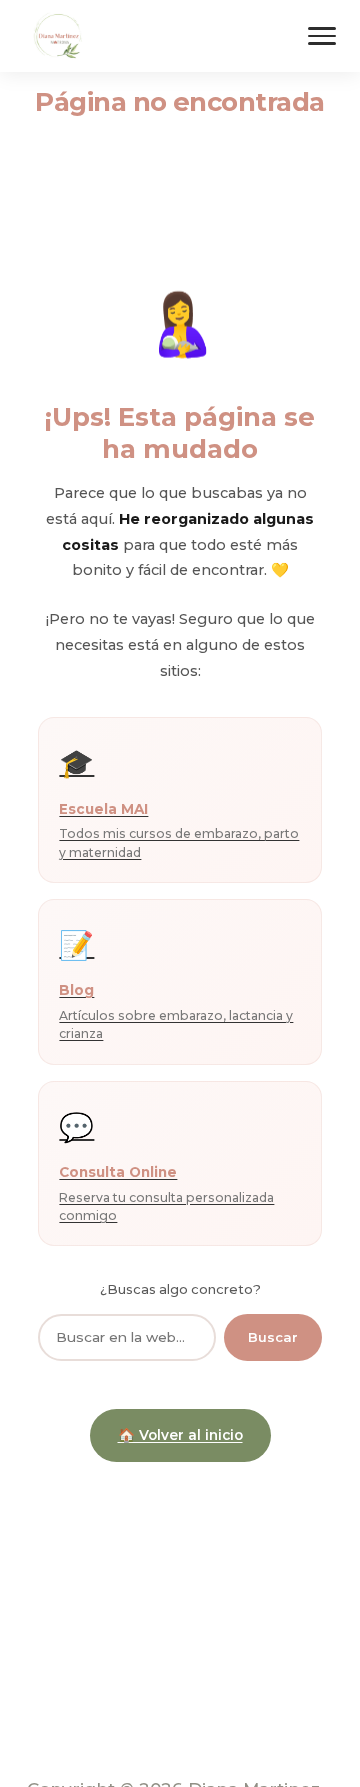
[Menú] (322, 36)
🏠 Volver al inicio (180, 1435)
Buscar (273, 1337)
